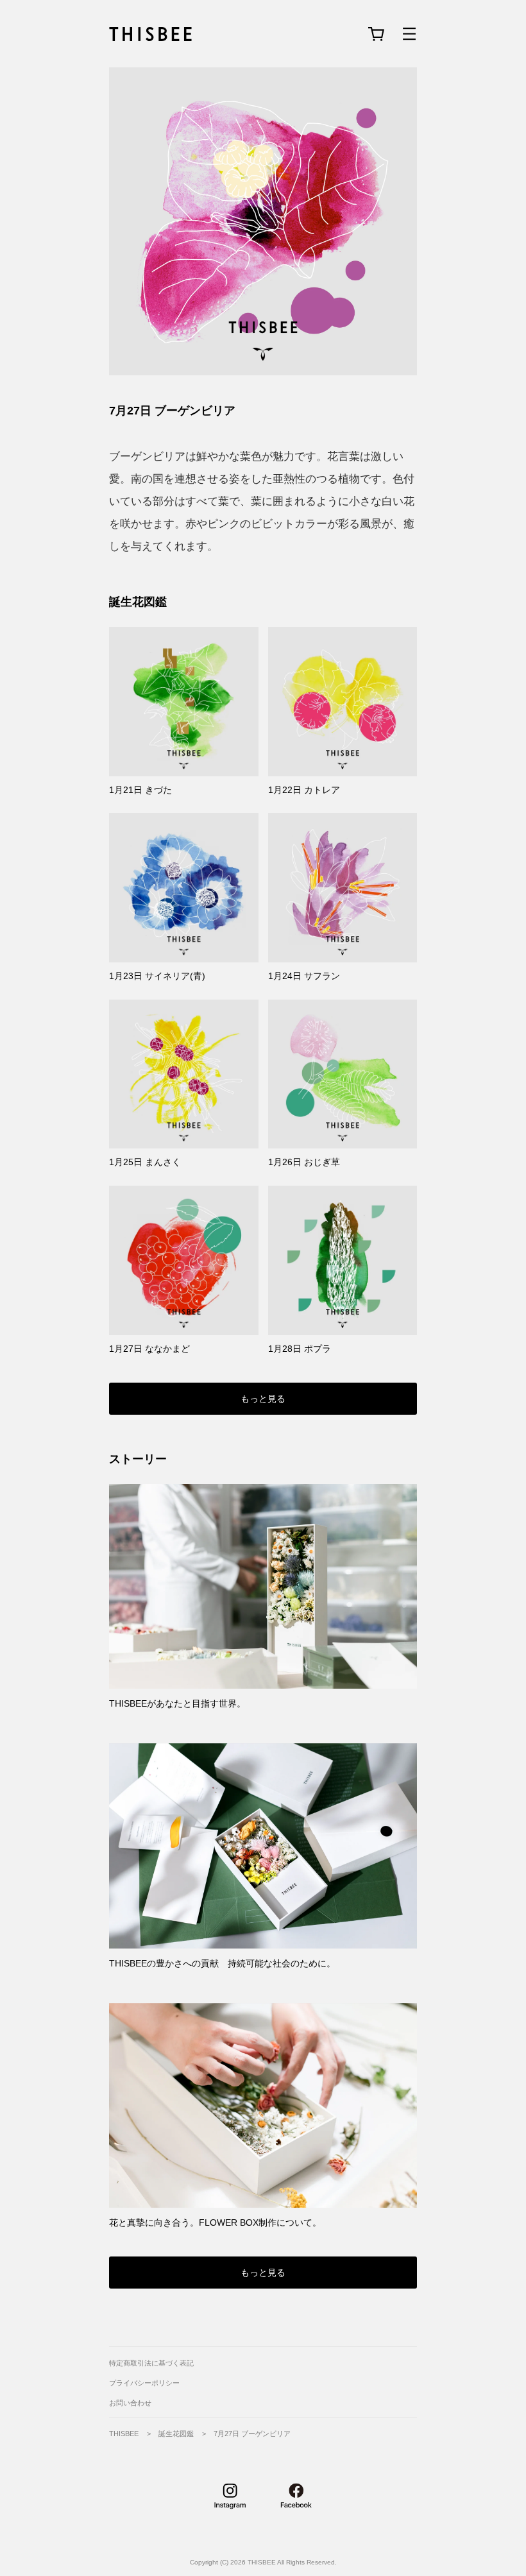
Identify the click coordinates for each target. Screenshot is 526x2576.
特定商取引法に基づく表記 (151, 2363)
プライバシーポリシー (144, 2383)
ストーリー (138, 1459)
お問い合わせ (130, 2403)
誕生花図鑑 (138, 602)
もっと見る (263, 1399)
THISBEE (124, 2434)
